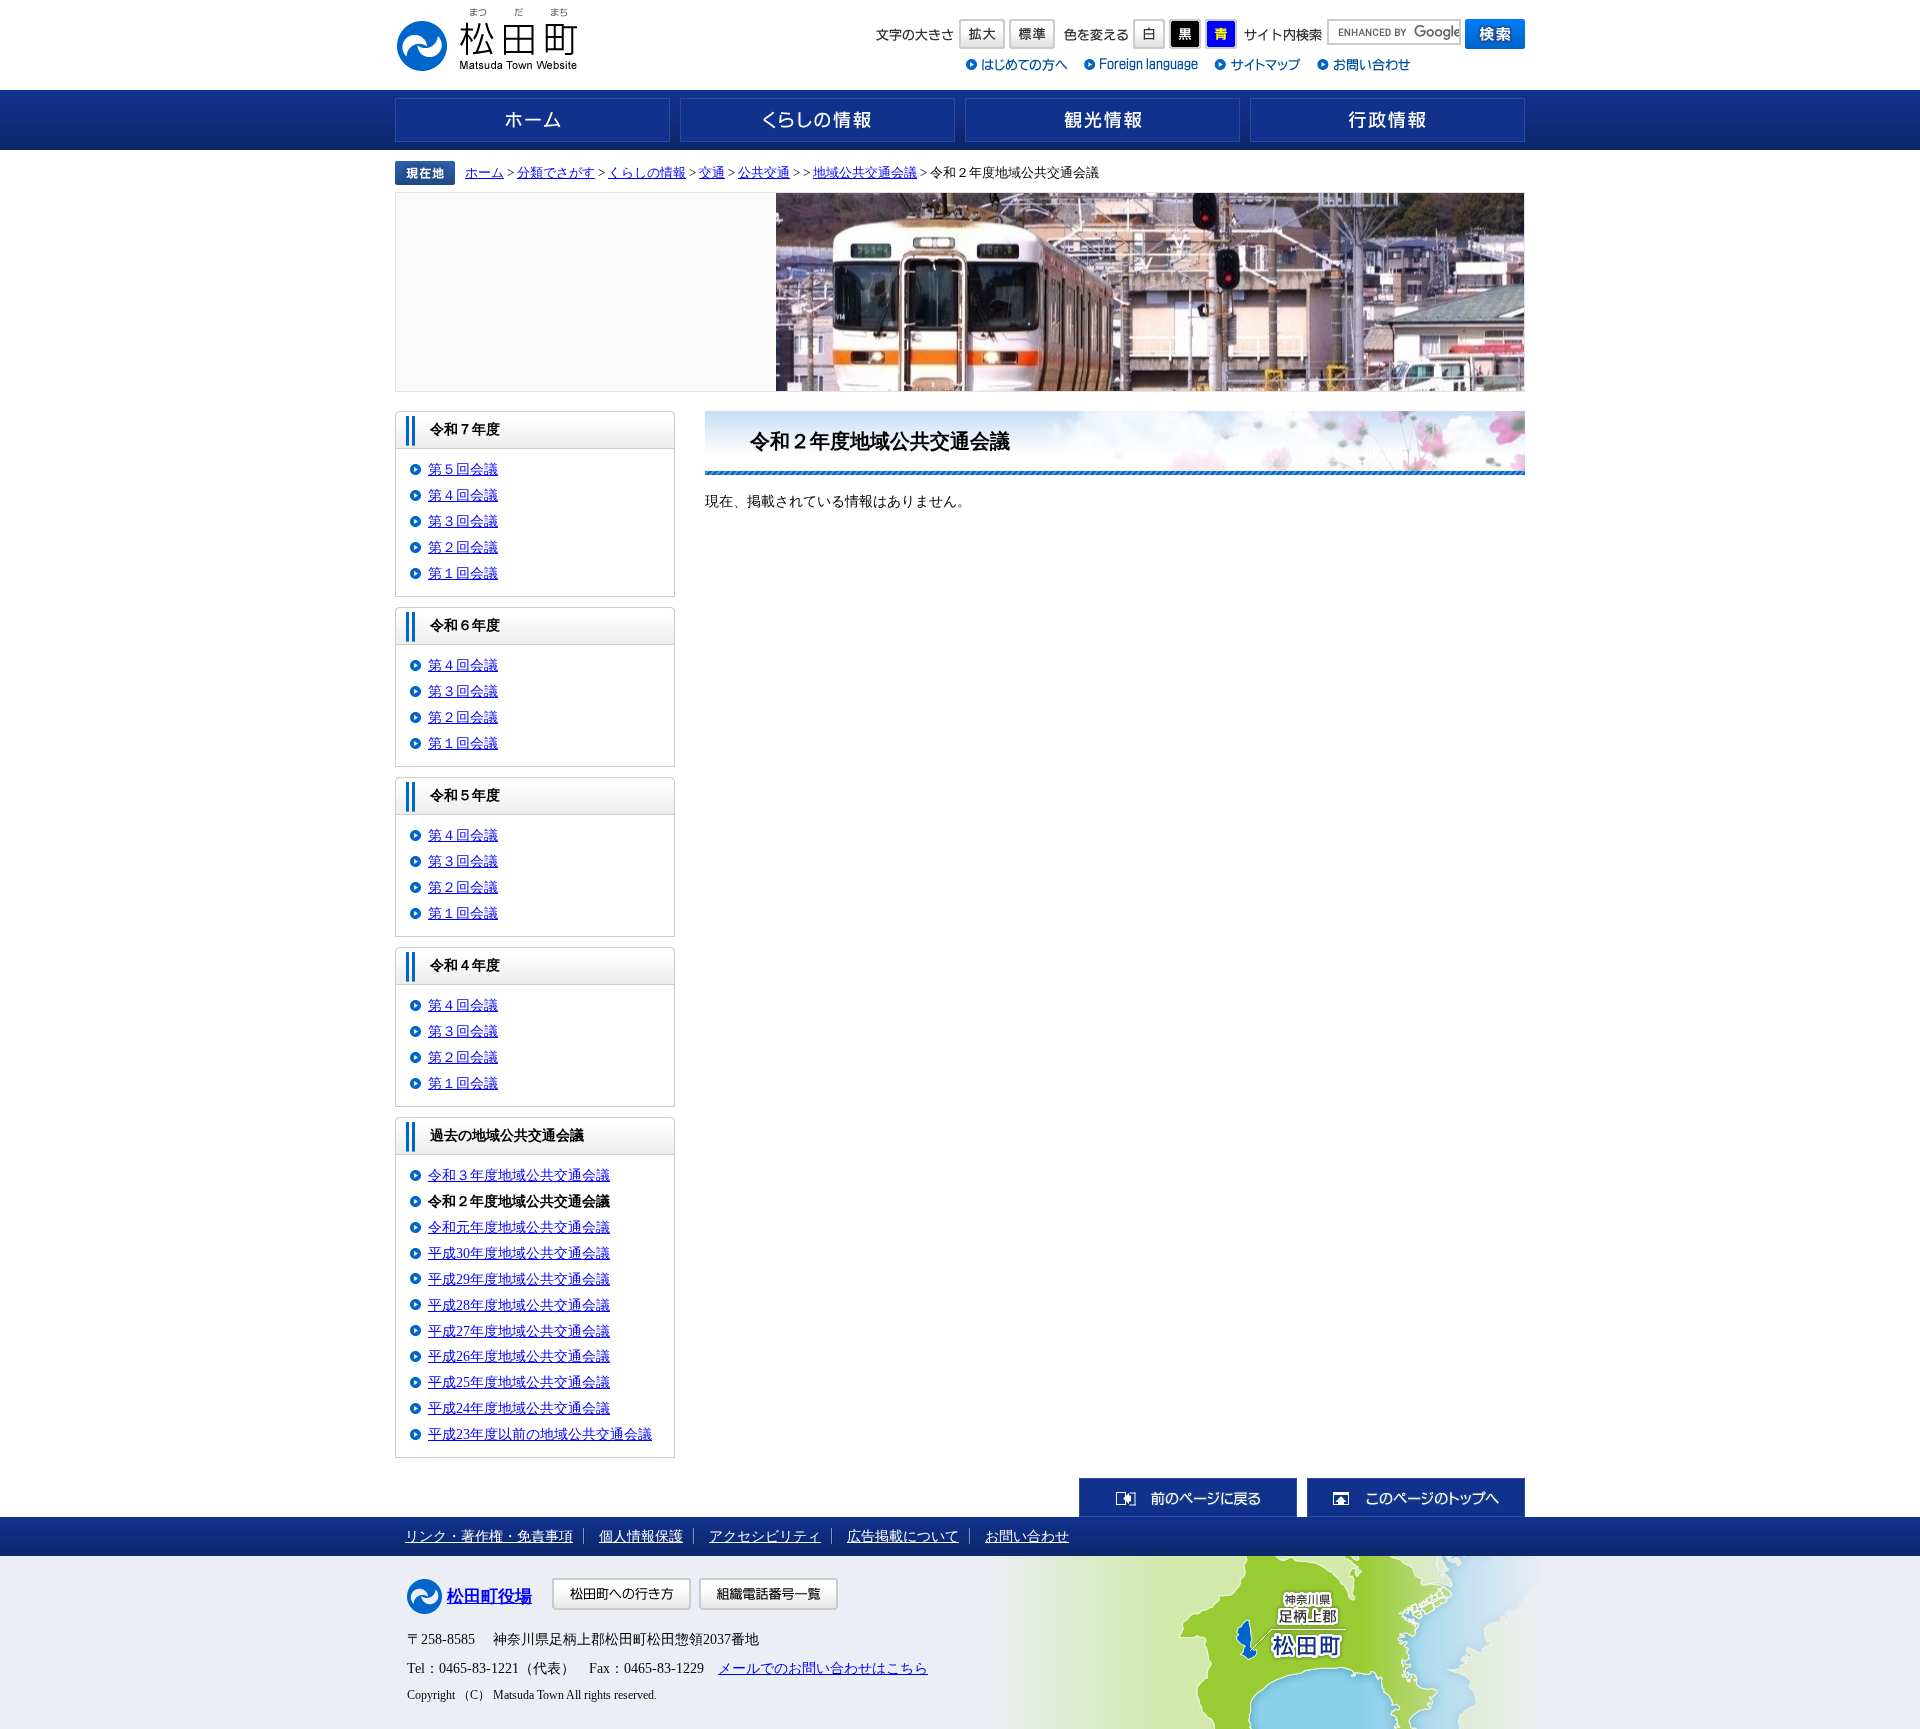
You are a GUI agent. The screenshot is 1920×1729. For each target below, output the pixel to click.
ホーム (532, 120)
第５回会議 (463, 469)
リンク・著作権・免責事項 (489, 1536)
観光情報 (1102, 120)
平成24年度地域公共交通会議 (519, 1408)
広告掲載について (903, 1536)
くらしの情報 (817, 120)
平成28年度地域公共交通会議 (519, 1305)
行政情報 (1387, 120)
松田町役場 (489, 1596)
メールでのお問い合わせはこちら (823, 1668)
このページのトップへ (1416, 1497)
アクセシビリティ (765, 1536)
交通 (712, 172)
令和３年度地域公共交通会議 (519, 1175)
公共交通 (764, 172)
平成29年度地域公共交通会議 (519, 1279)
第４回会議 (463, 495)
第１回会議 (463, 573)
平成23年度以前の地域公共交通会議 (540, 1434)
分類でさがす (556, 172)
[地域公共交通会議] (960, 292)
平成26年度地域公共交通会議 (519, 1356)
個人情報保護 (641, 1536)
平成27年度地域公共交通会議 (519, 1331)
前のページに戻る (1188, 1497)
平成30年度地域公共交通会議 (519, 1253)
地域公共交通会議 (865, 172)
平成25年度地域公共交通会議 (519, 1382)
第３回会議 (463, 521)
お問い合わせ (1027, 1536)
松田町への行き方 (621, 1594)
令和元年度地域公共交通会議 (519, 1227)
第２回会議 (463, 547)
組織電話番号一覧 (768, 1594)
